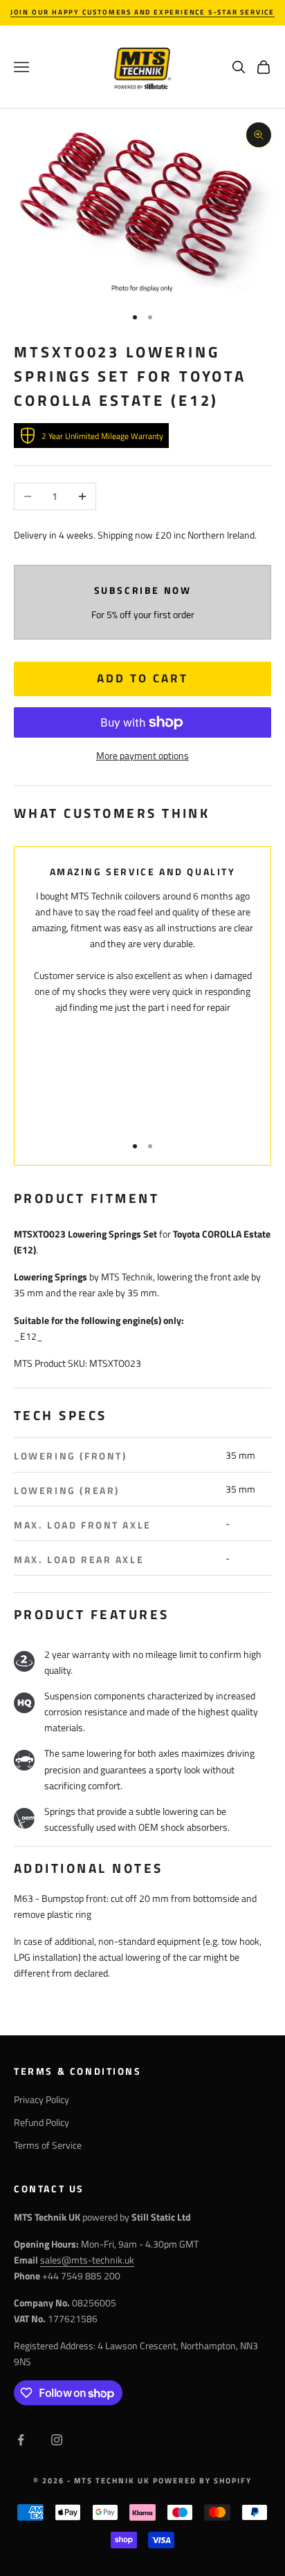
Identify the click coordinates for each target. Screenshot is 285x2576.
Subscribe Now (143, 590)
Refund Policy (42, 2122)
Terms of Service (48, 2145)
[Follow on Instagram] (57, 2440)
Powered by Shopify (202, 2481)
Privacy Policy (42, 2099)
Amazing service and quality (143, 872)
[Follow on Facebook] (21, 2440)
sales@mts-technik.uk (87, 2260)
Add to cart (142, 678)
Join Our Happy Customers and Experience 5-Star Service (142, 12)
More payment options (142, 755)
